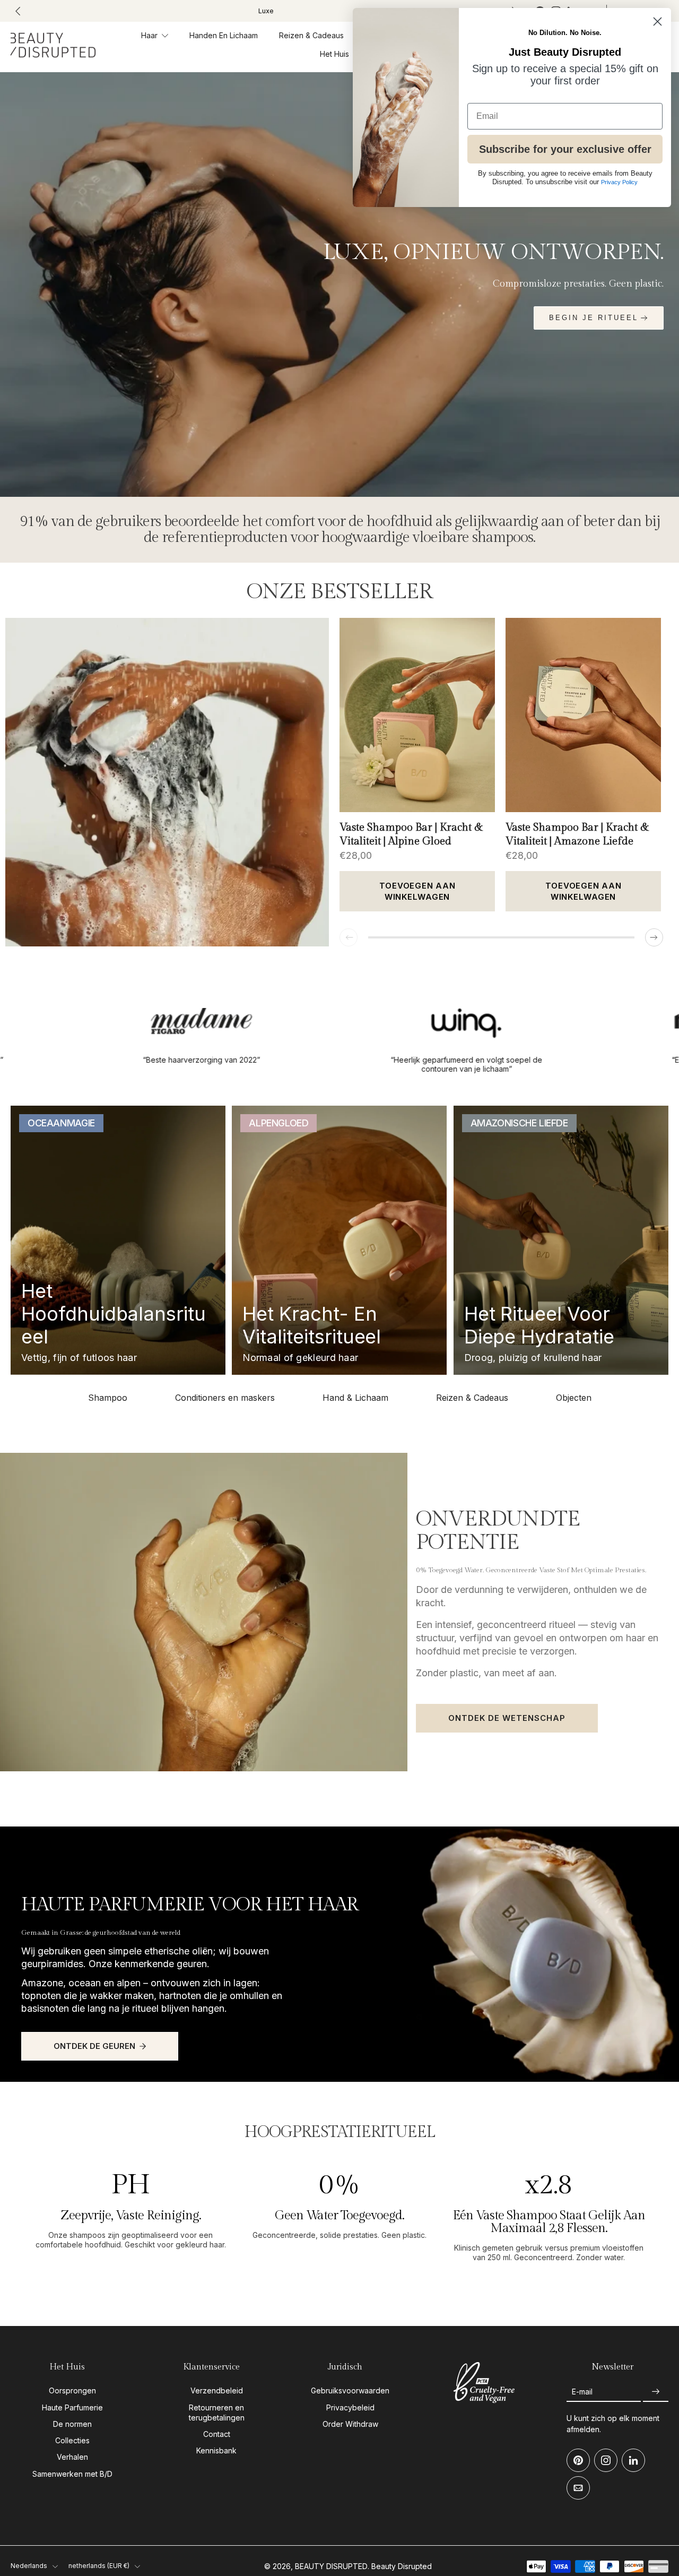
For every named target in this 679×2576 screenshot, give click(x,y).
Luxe (266, 11)
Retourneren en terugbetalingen (217, 2413)
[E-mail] (578, 2488)
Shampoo (108, 1398)
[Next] (654, 937)
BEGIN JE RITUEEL (594, 318)
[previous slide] (18, 11)
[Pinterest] (578, 2461)
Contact (217, 2434)
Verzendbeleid (217, 2391)
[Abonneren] (656, 2392)
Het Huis (334, 54)
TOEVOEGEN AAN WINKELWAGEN (417, 891)
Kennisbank (216, 2451)
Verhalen (72, 2457)
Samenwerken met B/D (72, 2474)
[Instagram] (606, 2461)
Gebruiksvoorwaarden (350, 2391)
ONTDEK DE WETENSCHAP (507, 1718)
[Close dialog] (658, 21)
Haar (149, 35)
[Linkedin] (633, 2461)
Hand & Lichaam (355, 1398)
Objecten (574, 1398)
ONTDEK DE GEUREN (94, 2046)
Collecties (72, 2440)
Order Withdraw (350, 2424)
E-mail (582, 2392)
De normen (72, 2424)
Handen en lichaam (224, 35)
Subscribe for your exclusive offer (565, 149)
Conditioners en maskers (225, 1398)
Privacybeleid (350, 2407)
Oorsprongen (72, 2391)
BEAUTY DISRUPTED (331, 2566)
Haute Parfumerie (72, 2407)
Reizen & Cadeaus (311, 35)
